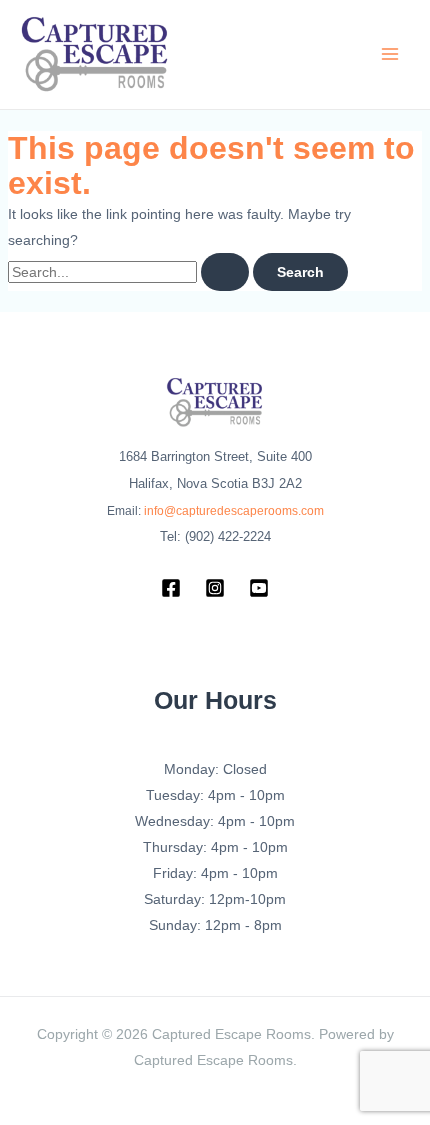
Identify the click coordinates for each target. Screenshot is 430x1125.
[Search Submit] (225, 272)
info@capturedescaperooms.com (234, 511)
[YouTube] (259, 588)
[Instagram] (215, 588)
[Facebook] (171, 588)
